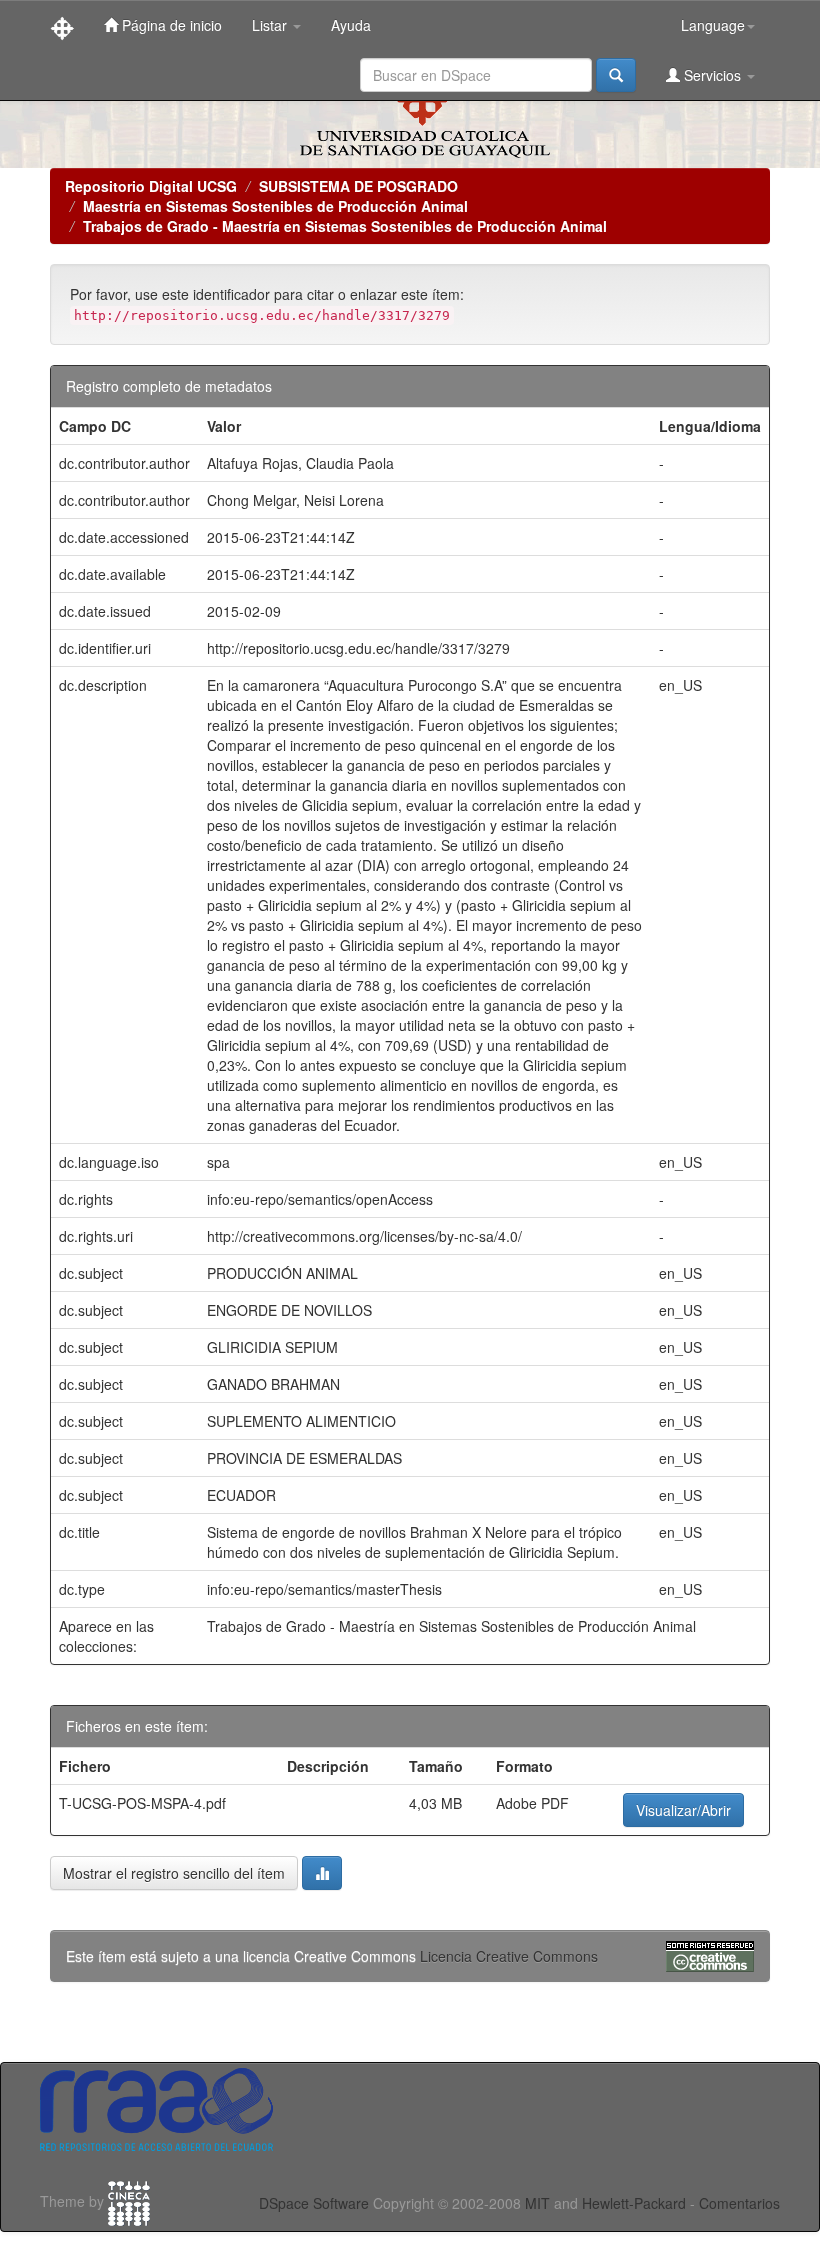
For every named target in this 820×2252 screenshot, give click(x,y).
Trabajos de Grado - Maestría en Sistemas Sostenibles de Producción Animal (345, 226)
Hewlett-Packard (634, 2203)
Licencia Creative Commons (509, 1956)
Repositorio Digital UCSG (151, 186)
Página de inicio (170, 25)
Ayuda (351, 25)
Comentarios (739, 2203)
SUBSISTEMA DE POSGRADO (358, 186)
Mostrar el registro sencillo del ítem (174, 1873)
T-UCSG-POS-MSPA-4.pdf (142, 1803)
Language (713, 25)
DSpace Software (314, 2203)
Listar (271, 25)
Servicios (712, 75)
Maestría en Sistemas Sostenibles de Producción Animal (275, 206)
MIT (537, 2203)
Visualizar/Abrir (683, 1810)
